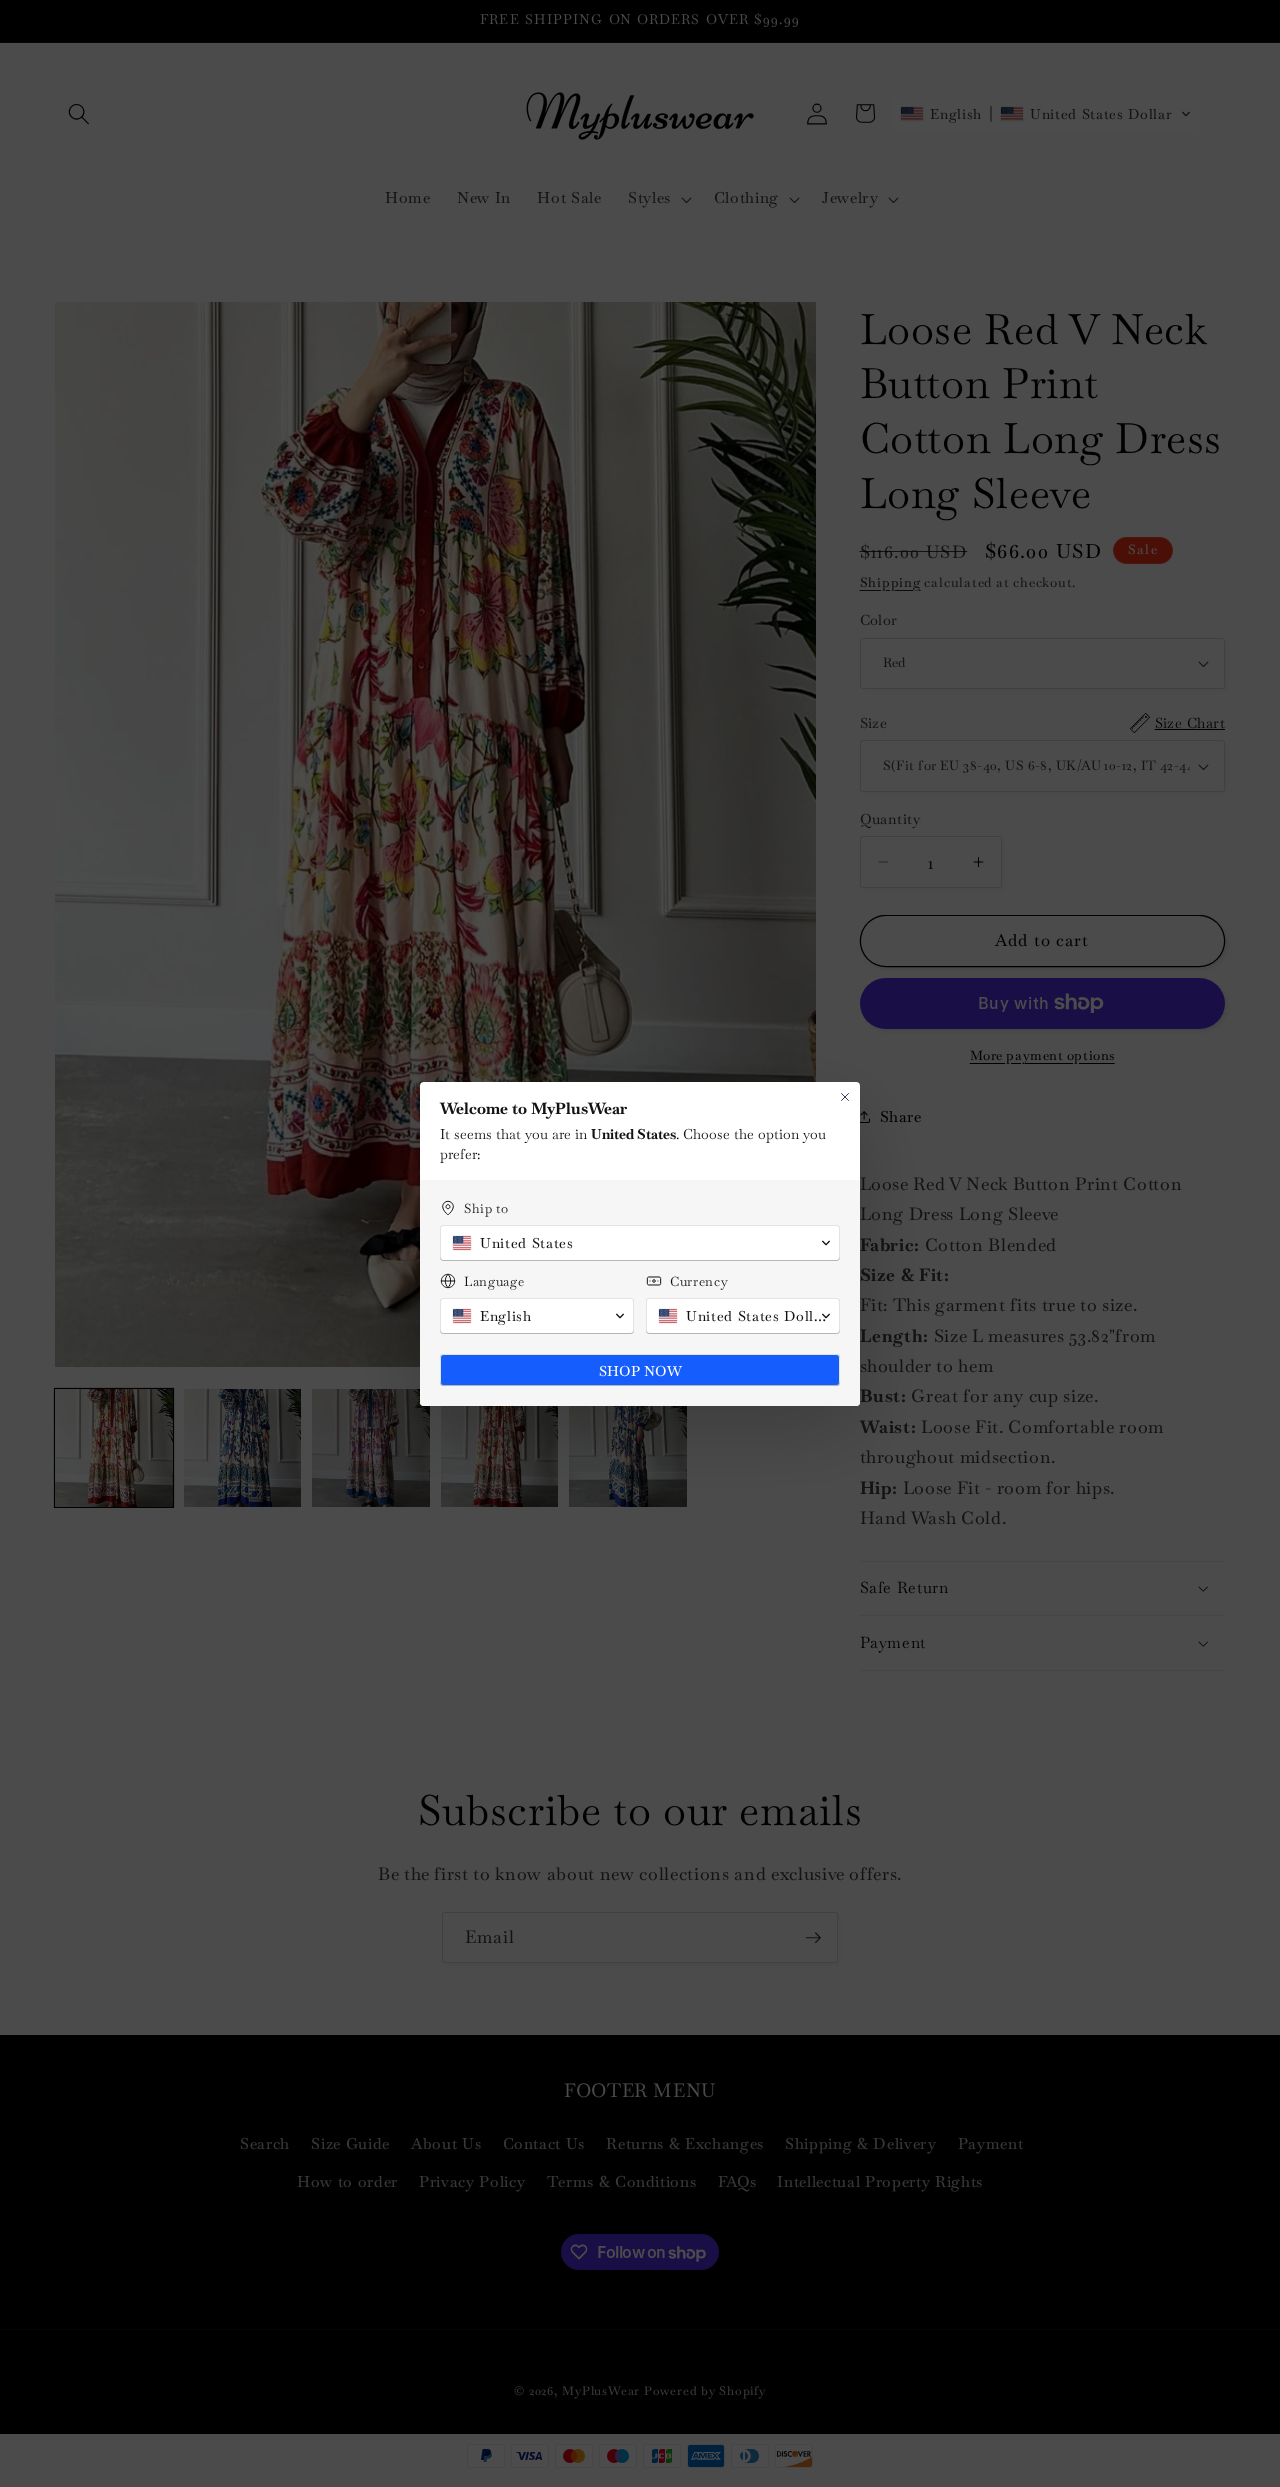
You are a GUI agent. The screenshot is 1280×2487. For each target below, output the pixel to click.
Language (494, 1281)
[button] (640, 1243)
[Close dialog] (845, 1097)
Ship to (486, 1208)
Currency (699, 1281)
